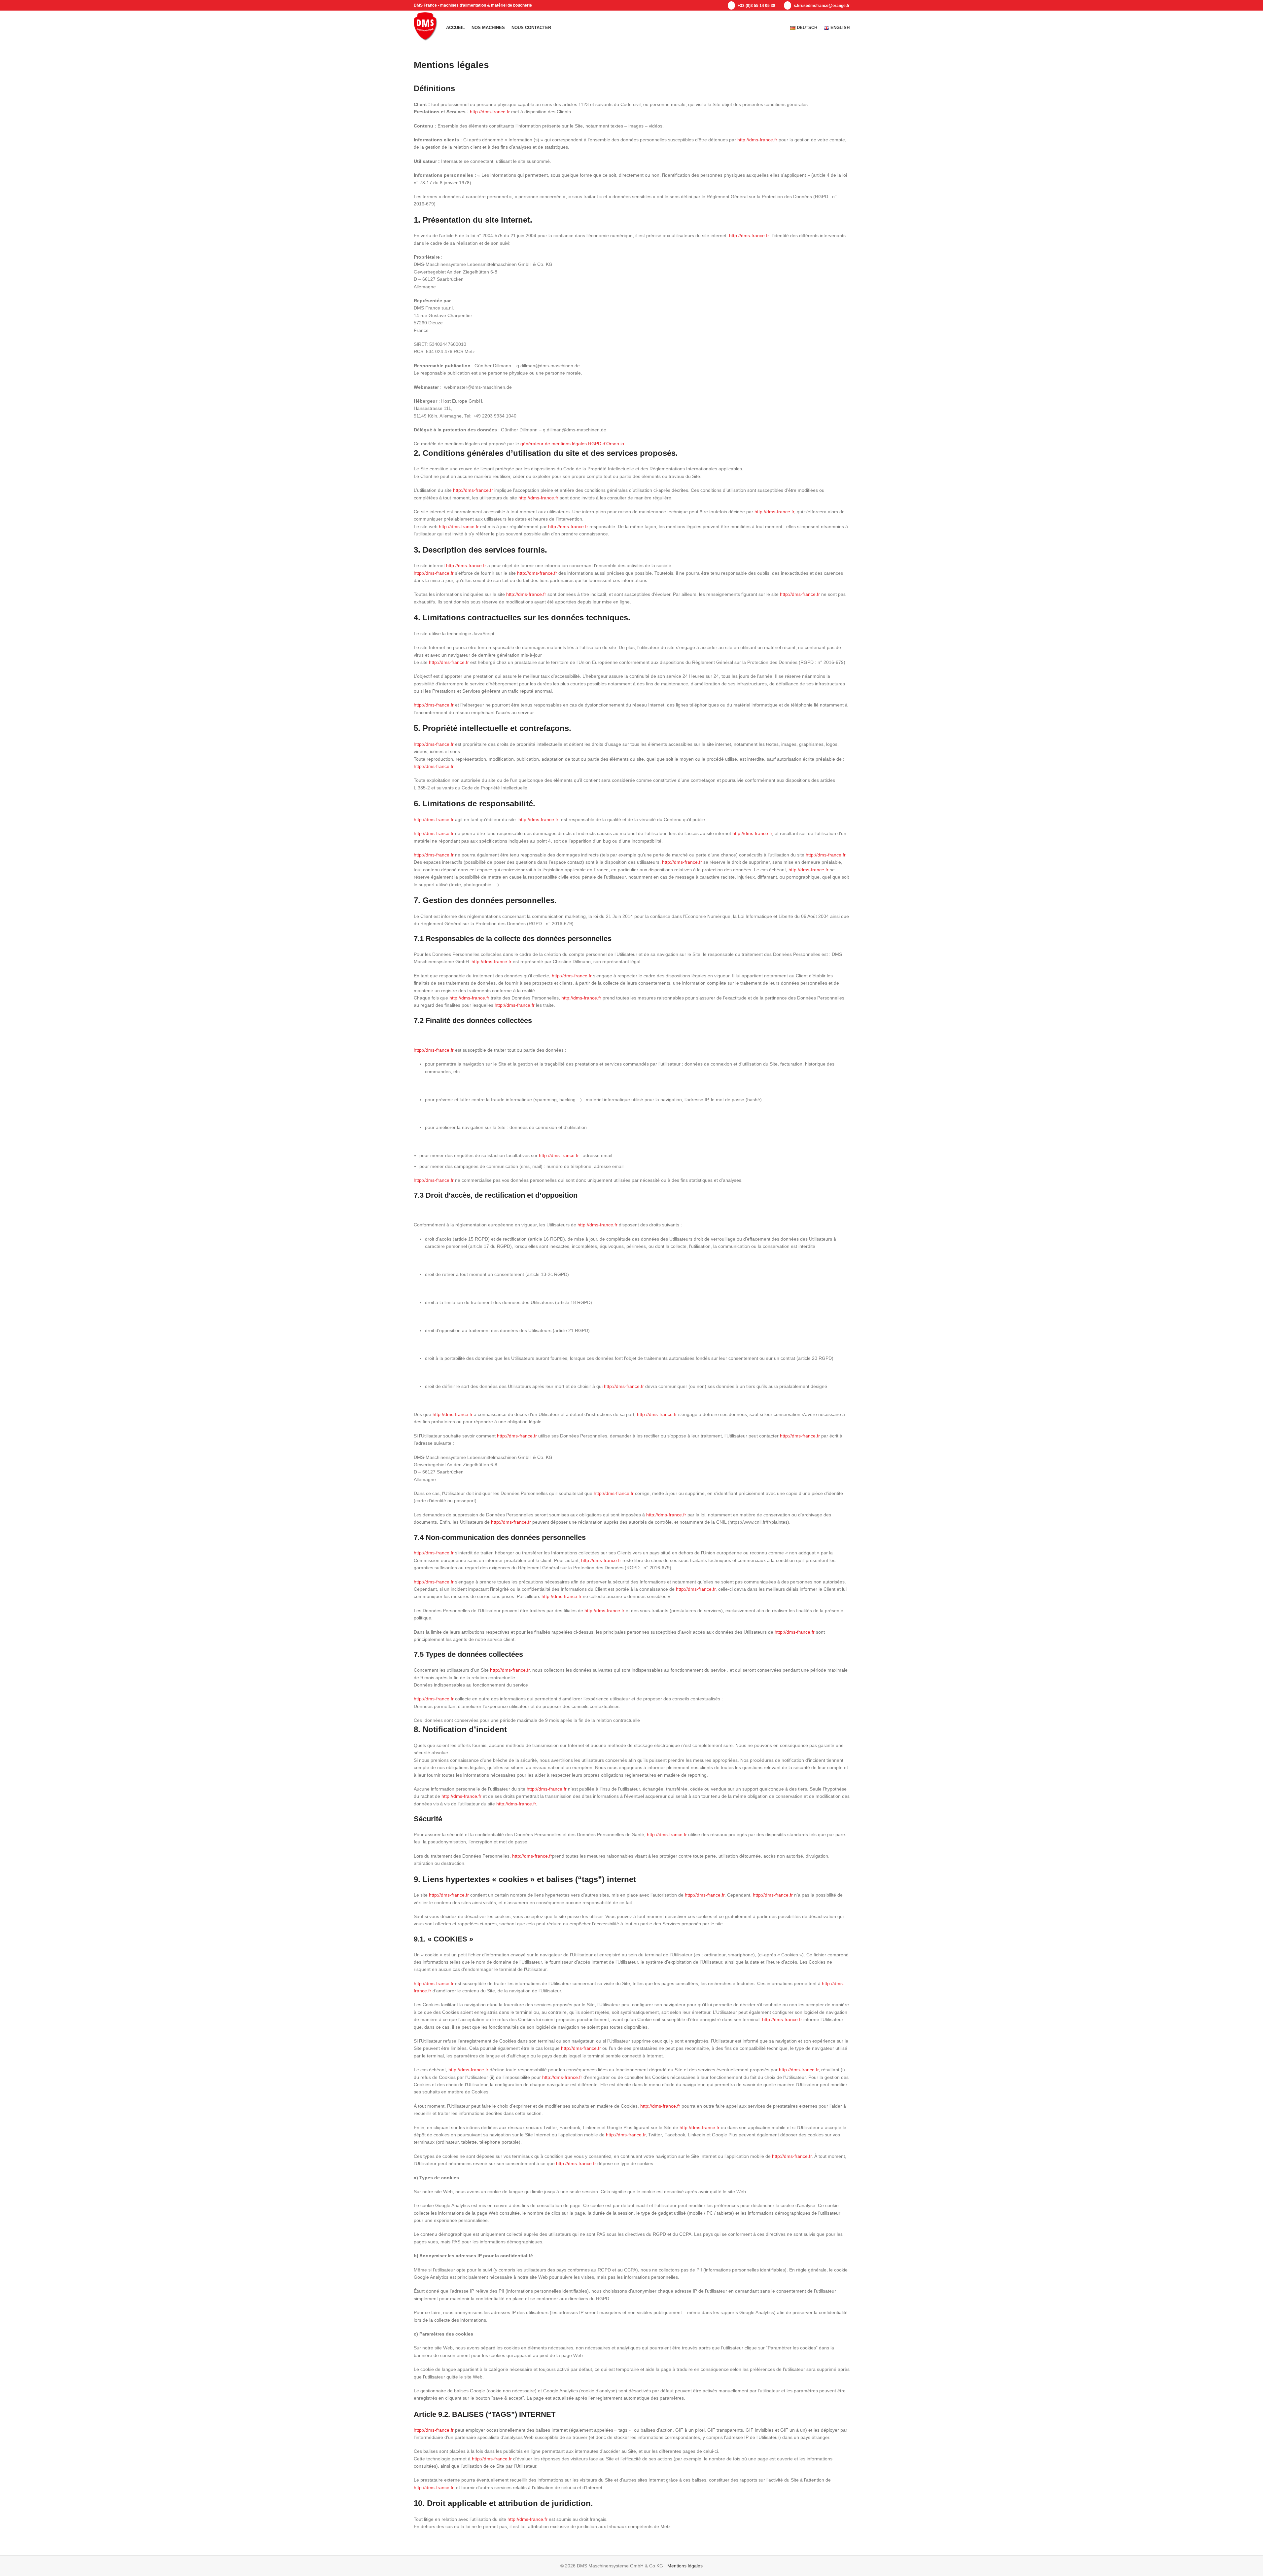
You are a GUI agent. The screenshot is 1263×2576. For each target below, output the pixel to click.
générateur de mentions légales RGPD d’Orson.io (572, 444)
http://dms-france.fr (490, 112)
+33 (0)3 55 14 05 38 (756, 6)
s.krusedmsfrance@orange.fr (821, 6)
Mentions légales (685, 2566)
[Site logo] (427, 27)
